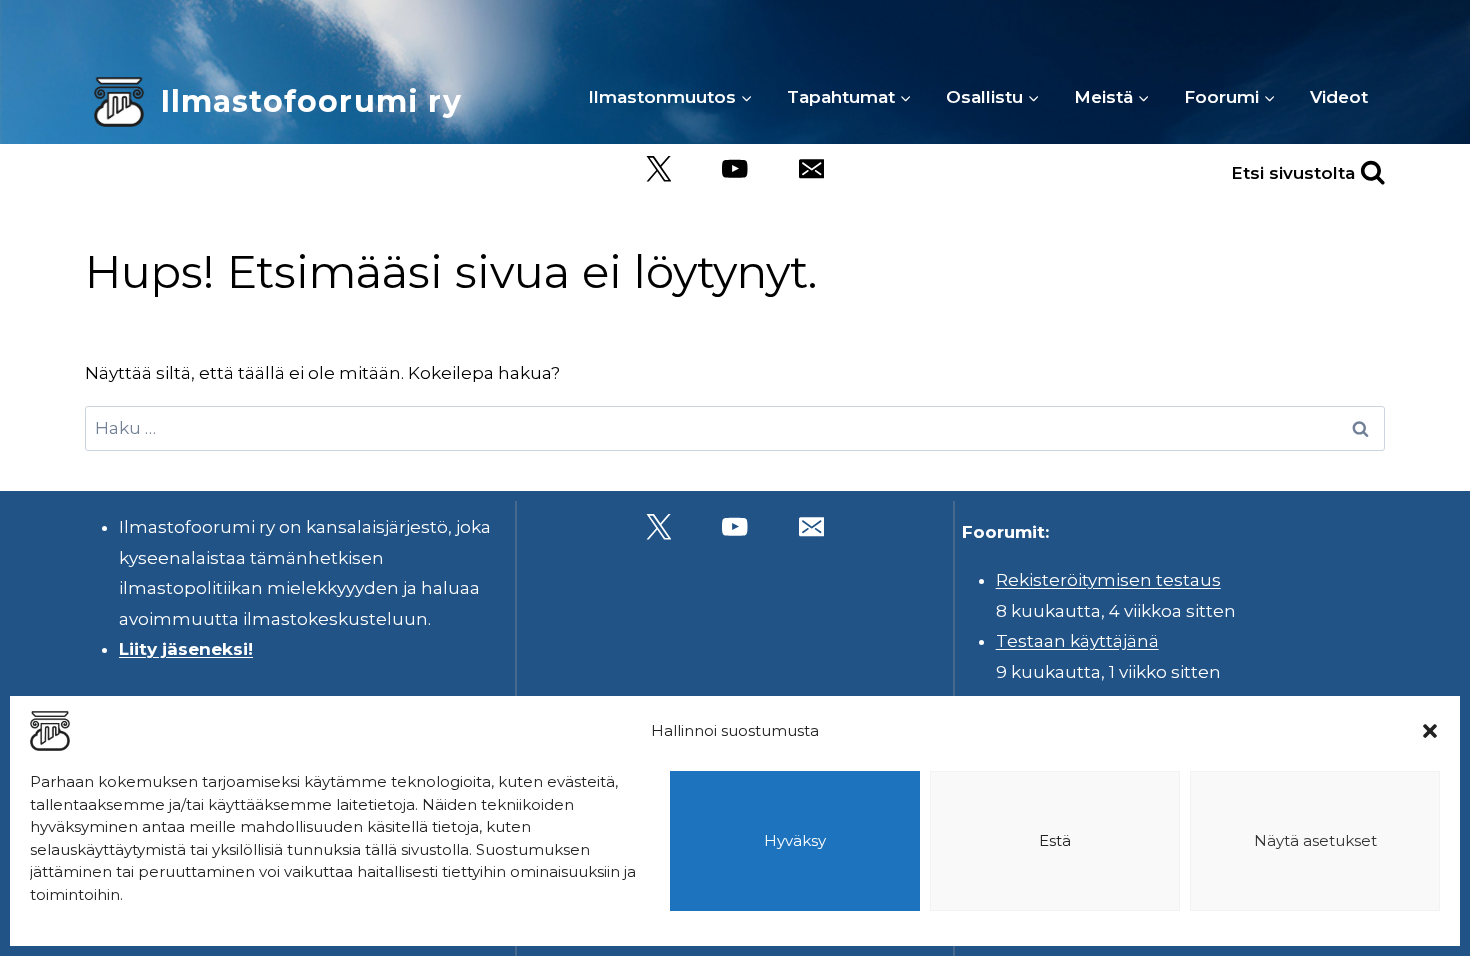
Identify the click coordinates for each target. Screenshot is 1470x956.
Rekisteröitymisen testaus (1108, 580)
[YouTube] (735, 169)
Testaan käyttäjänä (1077, 641)
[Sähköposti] (811, 169)
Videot (1339, 97)
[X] (658, 169)
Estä (1055, 840)
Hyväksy (795, 840)
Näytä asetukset (1315, 840)
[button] (1430, 731)
